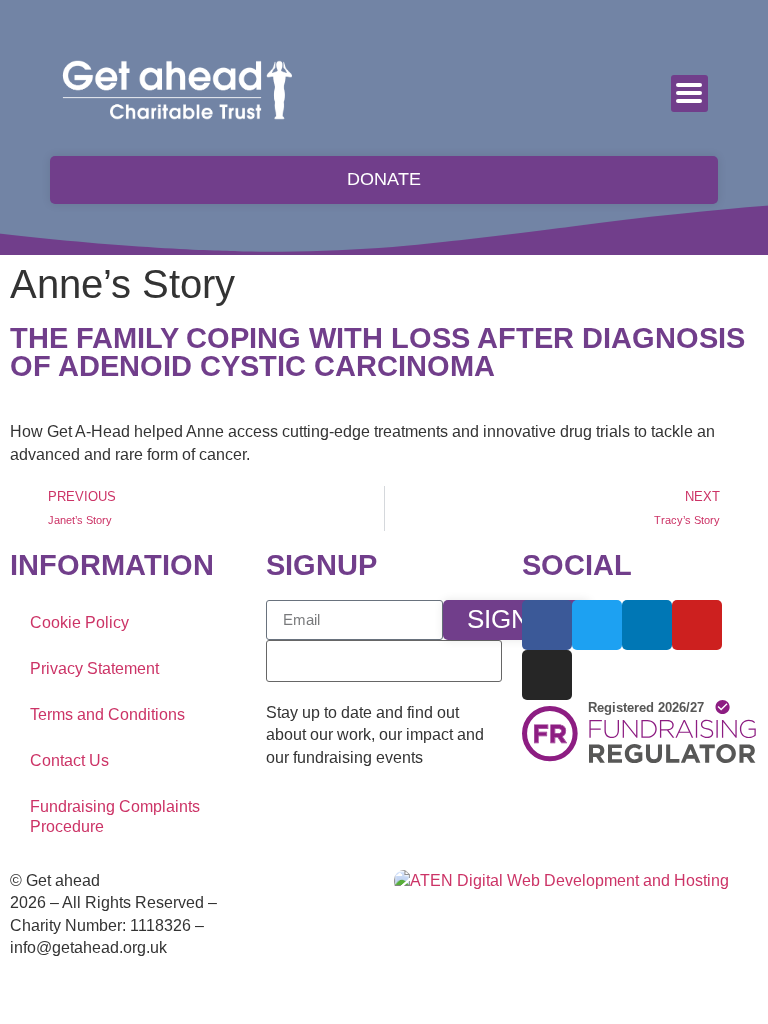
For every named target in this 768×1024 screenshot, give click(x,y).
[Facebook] (547, 625)
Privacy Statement (94, 668)
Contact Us (69, 760)
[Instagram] (547, 675)
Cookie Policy (79, 622)
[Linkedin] (647, 625)
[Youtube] (697, 625)
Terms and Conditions (107, 714)
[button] (689, 93)
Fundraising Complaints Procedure (115, 816)
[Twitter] (597, 625)
